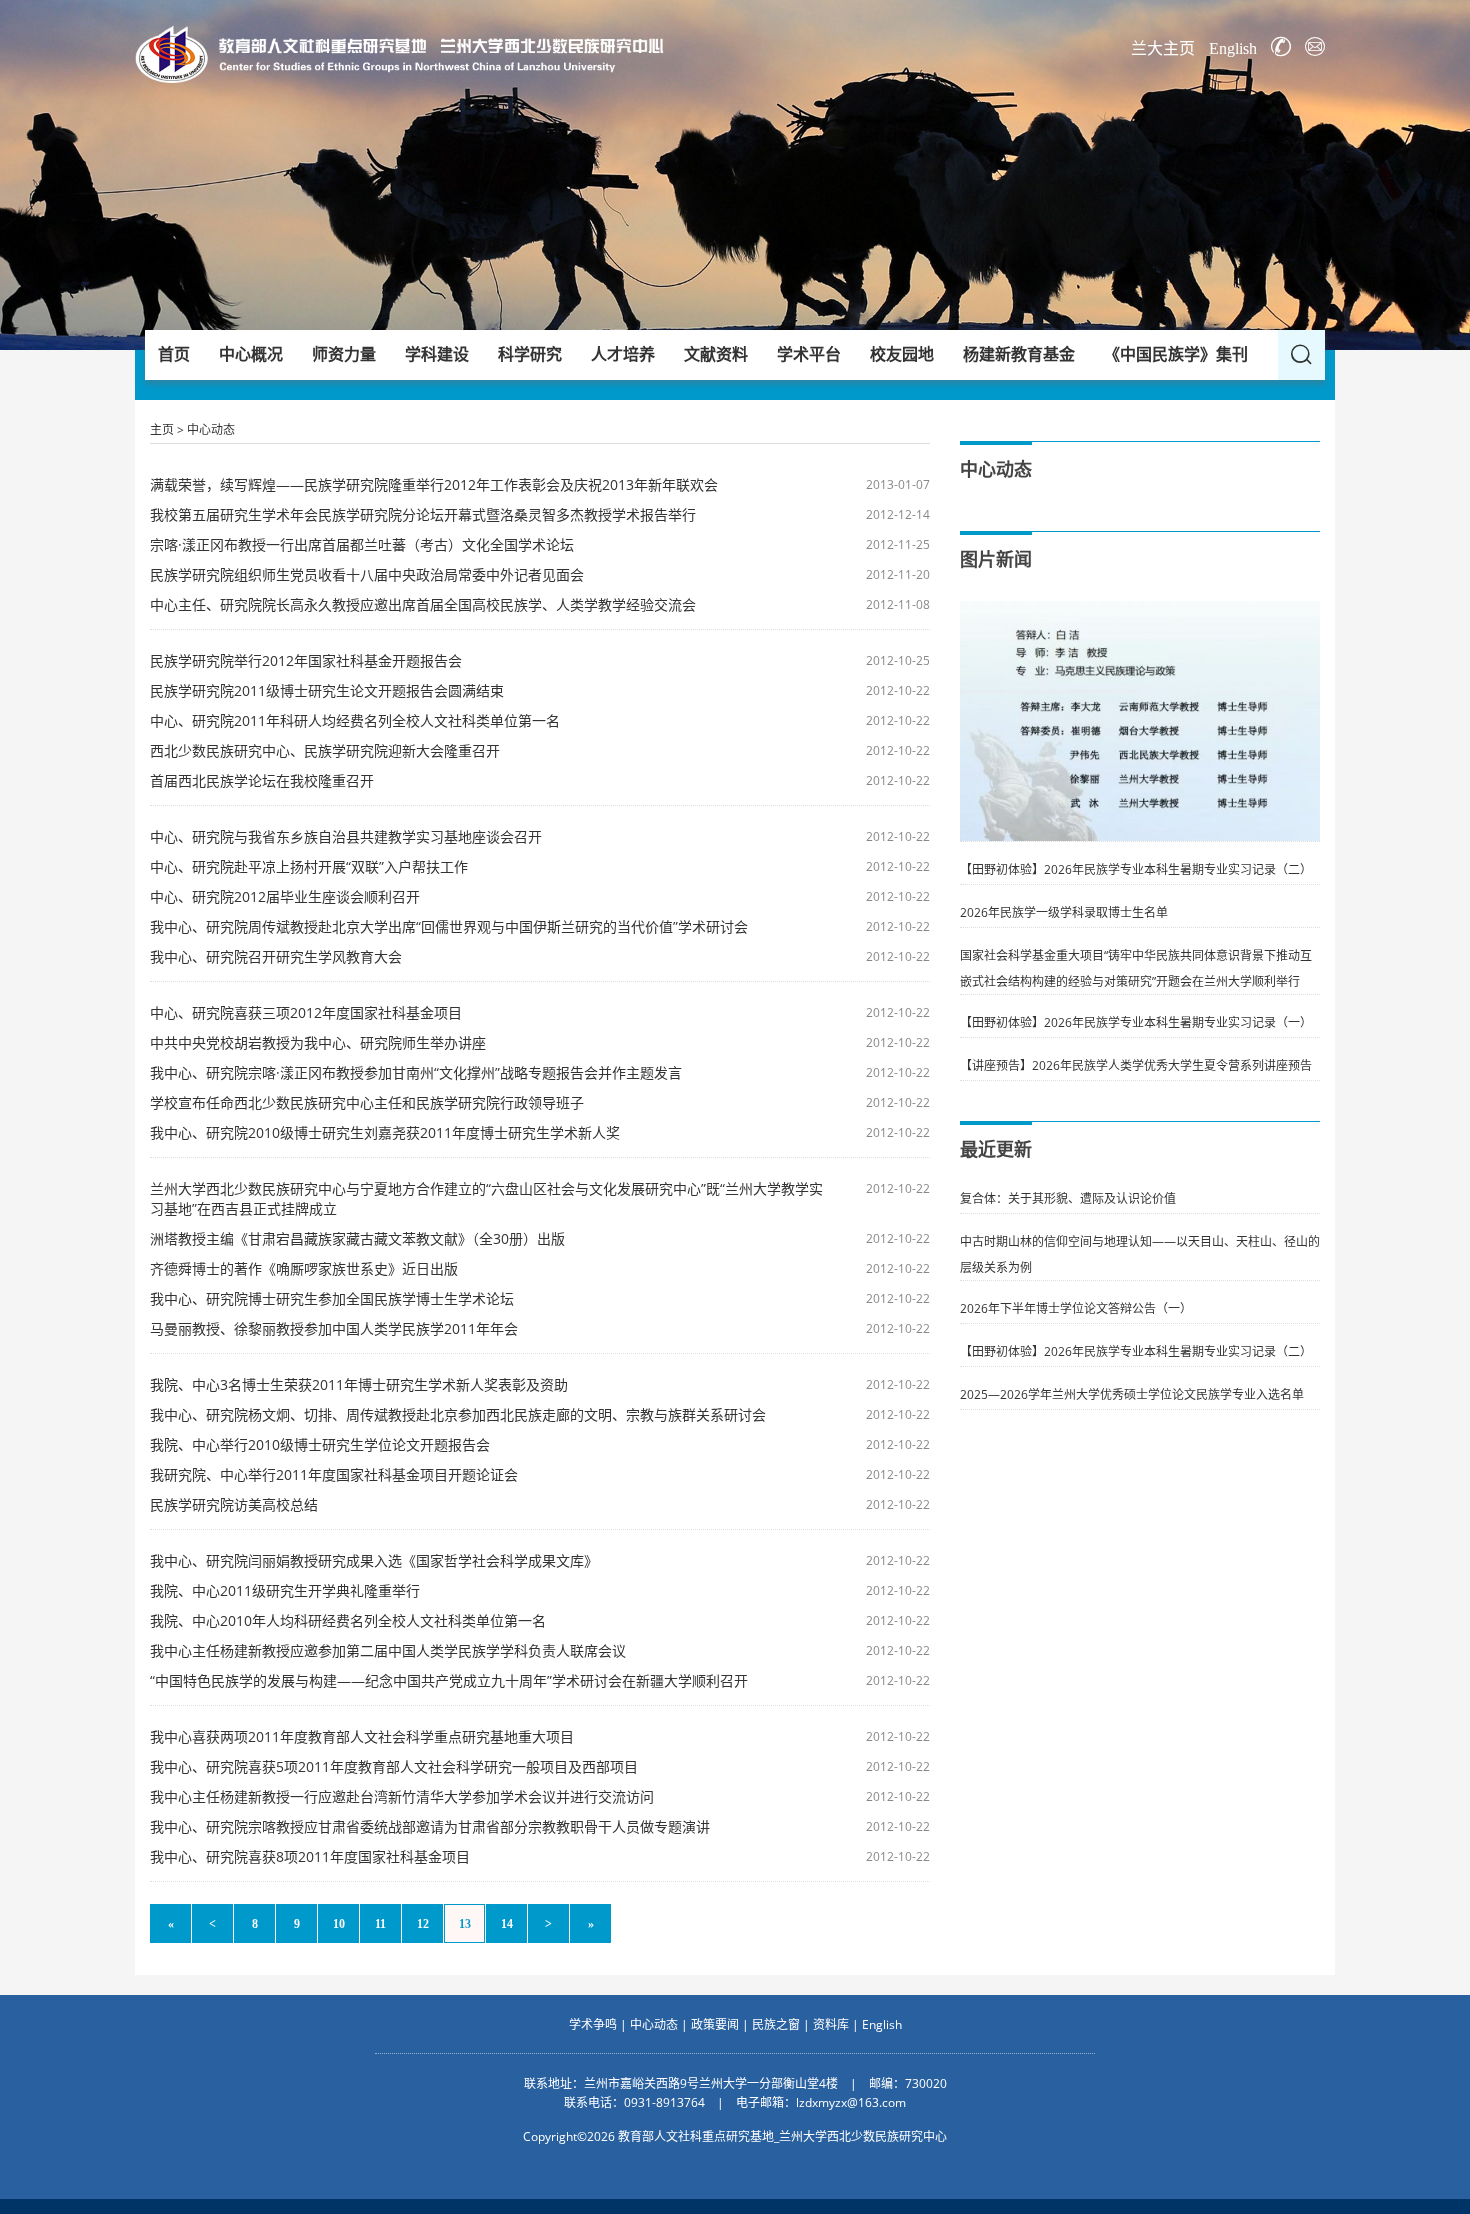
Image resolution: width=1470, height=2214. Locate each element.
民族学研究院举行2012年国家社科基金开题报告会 (306, 660)
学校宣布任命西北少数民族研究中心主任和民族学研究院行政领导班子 (367, 1102)
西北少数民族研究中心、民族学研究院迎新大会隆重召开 (325, 750)
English (1233, 48)
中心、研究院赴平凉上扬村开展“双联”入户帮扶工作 (309, 866)
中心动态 (211, 429)
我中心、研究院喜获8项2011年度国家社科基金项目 (310, 1856)
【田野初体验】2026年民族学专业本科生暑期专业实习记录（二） (1136, 869)
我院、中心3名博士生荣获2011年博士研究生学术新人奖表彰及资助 (359, 1384)
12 (423, 1924)
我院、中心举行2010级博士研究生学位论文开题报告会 (320, 1444)
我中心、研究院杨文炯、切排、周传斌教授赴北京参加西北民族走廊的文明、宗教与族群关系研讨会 (458, 1414)
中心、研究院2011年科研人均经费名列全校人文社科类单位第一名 (355, 720)
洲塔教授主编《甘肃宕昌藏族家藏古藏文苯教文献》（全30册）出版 (357, 1238)
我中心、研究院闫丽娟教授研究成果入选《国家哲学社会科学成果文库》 (374, 1560)
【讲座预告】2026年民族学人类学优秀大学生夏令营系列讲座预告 (1136, 1065)
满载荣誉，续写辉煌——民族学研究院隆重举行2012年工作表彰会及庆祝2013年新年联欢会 (434, 484)
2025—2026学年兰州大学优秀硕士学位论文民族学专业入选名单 (1132, 1394)
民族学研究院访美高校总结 (234, 1504)
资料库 (831, 2024)
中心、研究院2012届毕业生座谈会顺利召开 (285, 896)
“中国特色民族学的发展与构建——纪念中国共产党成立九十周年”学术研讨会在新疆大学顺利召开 (449, 1680)
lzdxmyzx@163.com (851, 2102)
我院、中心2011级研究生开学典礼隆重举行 (285, 1590)
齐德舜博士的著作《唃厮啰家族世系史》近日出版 (304, 1268)
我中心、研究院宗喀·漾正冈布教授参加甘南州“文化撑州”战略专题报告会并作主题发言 (416, 1072)
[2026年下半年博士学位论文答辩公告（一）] (1140, 612)
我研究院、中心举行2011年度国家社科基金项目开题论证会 (334, 1474)
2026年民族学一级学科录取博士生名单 (1064, 912)
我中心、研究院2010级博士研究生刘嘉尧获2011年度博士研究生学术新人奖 (385, 1132)
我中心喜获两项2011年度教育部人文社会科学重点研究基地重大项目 (362, 1736)
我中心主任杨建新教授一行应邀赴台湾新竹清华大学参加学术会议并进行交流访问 (402, 1796)
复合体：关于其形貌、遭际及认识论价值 (1068, 1198)
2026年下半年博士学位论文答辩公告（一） (1076, 1308)
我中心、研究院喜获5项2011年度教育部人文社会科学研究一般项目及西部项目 (394, 1766)
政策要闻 (715, 2024)
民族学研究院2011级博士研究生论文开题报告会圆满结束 (327, 690)
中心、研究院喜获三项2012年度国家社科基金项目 (306, 1012)
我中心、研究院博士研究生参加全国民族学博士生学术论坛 (332, 1298)
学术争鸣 (593, 2024)
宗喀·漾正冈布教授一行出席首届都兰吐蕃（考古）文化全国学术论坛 (362, 544)
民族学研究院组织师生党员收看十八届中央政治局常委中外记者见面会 (367, 574)
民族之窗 (776, 2024)
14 (507, 1924)
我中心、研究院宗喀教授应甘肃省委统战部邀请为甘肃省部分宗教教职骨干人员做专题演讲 (430, 1826)
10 (339, 1924)
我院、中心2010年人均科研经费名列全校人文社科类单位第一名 (348, 1620)
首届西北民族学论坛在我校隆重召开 (262, 780)
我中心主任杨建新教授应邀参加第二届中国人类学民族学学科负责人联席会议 (388, 1650)
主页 (162, 429)
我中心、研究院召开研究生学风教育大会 (276, 956)
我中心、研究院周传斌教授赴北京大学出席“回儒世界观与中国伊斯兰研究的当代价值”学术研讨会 (449, 926)
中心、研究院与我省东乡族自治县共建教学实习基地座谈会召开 (346, 836)
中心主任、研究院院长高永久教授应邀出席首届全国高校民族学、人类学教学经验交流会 (423, 604)
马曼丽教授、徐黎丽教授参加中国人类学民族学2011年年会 (334, 1328)
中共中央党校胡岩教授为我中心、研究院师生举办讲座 (318, 1042)
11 (380, 1924)
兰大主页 (1163, 48)
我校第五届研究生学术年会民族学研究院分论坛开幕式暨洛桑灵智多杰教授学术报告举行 (423, 514)
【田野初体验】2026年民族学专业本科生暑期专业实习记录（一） (1136, 1022)
